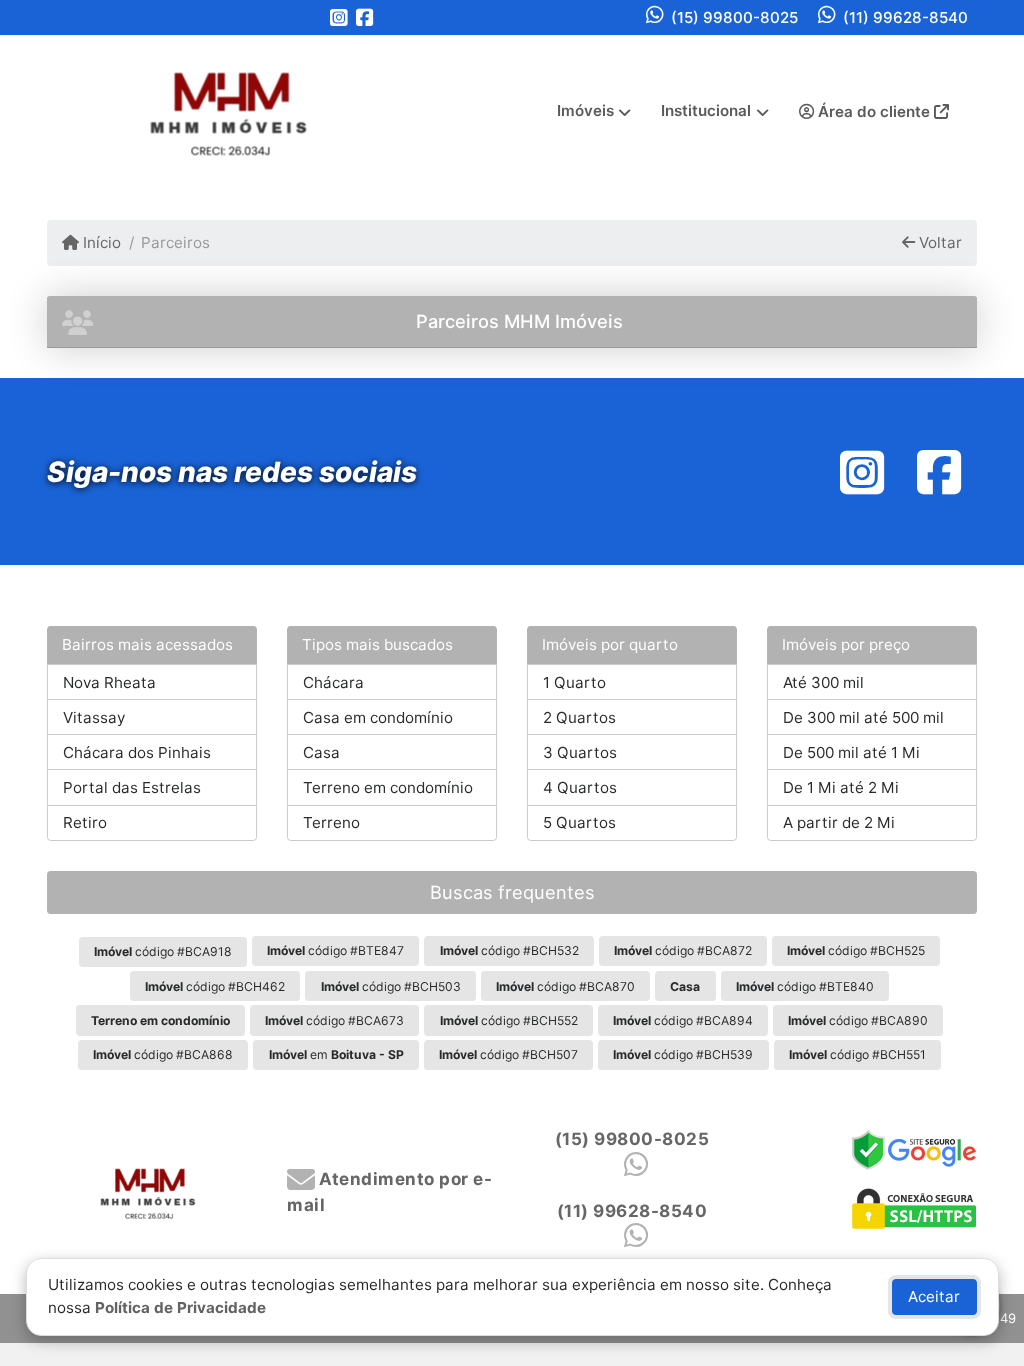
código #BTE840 (805, 986)
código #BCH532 (509, 950)
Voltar (938, 242)
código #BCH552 (509, 1020)
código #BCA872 (683, 950)
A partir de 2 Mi (839, 822)
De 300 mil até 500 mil (863, 717)
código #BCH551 (857, 1054)
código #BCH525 (856, 950)
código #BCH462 (215, 986)
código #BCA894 (683, 1020)
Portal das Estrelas (132, 787)
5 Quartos (579, 822)
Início (100, 242)
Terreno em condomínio (388, 787)
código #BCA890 (858, 1020)
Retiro (85, 822)
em (336, 1054)
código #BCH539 (683, 1054)
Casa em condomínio (378, 717)
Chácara (333, 682)
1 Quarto (574, 682)
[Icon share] (339, 17)
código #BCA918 (163, 951)
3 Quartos (580, 752)
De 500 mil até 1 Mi (851, 752)
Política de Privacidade (180, 1307)
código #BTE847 (335, 950)
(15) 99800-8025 (734, 17)
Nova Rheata (109, 682)
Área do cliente (874, 111)
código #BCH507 (508, 1054)
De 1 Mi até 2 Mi (841, 787)
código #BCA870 (565, 986)
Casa (321, 752)
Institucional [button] (706, 110)
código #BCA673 (334, 1020)
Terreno (331, 822)
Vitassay (94, 717)
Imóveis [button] (585, 110)
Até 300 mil (823, 682)
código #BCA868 (163, 1054)
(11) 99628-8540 (905, 17)
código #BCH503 (391, 986)
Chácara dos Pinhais (137, 752)
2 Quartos (579, 717)
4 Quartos (580, 787)
